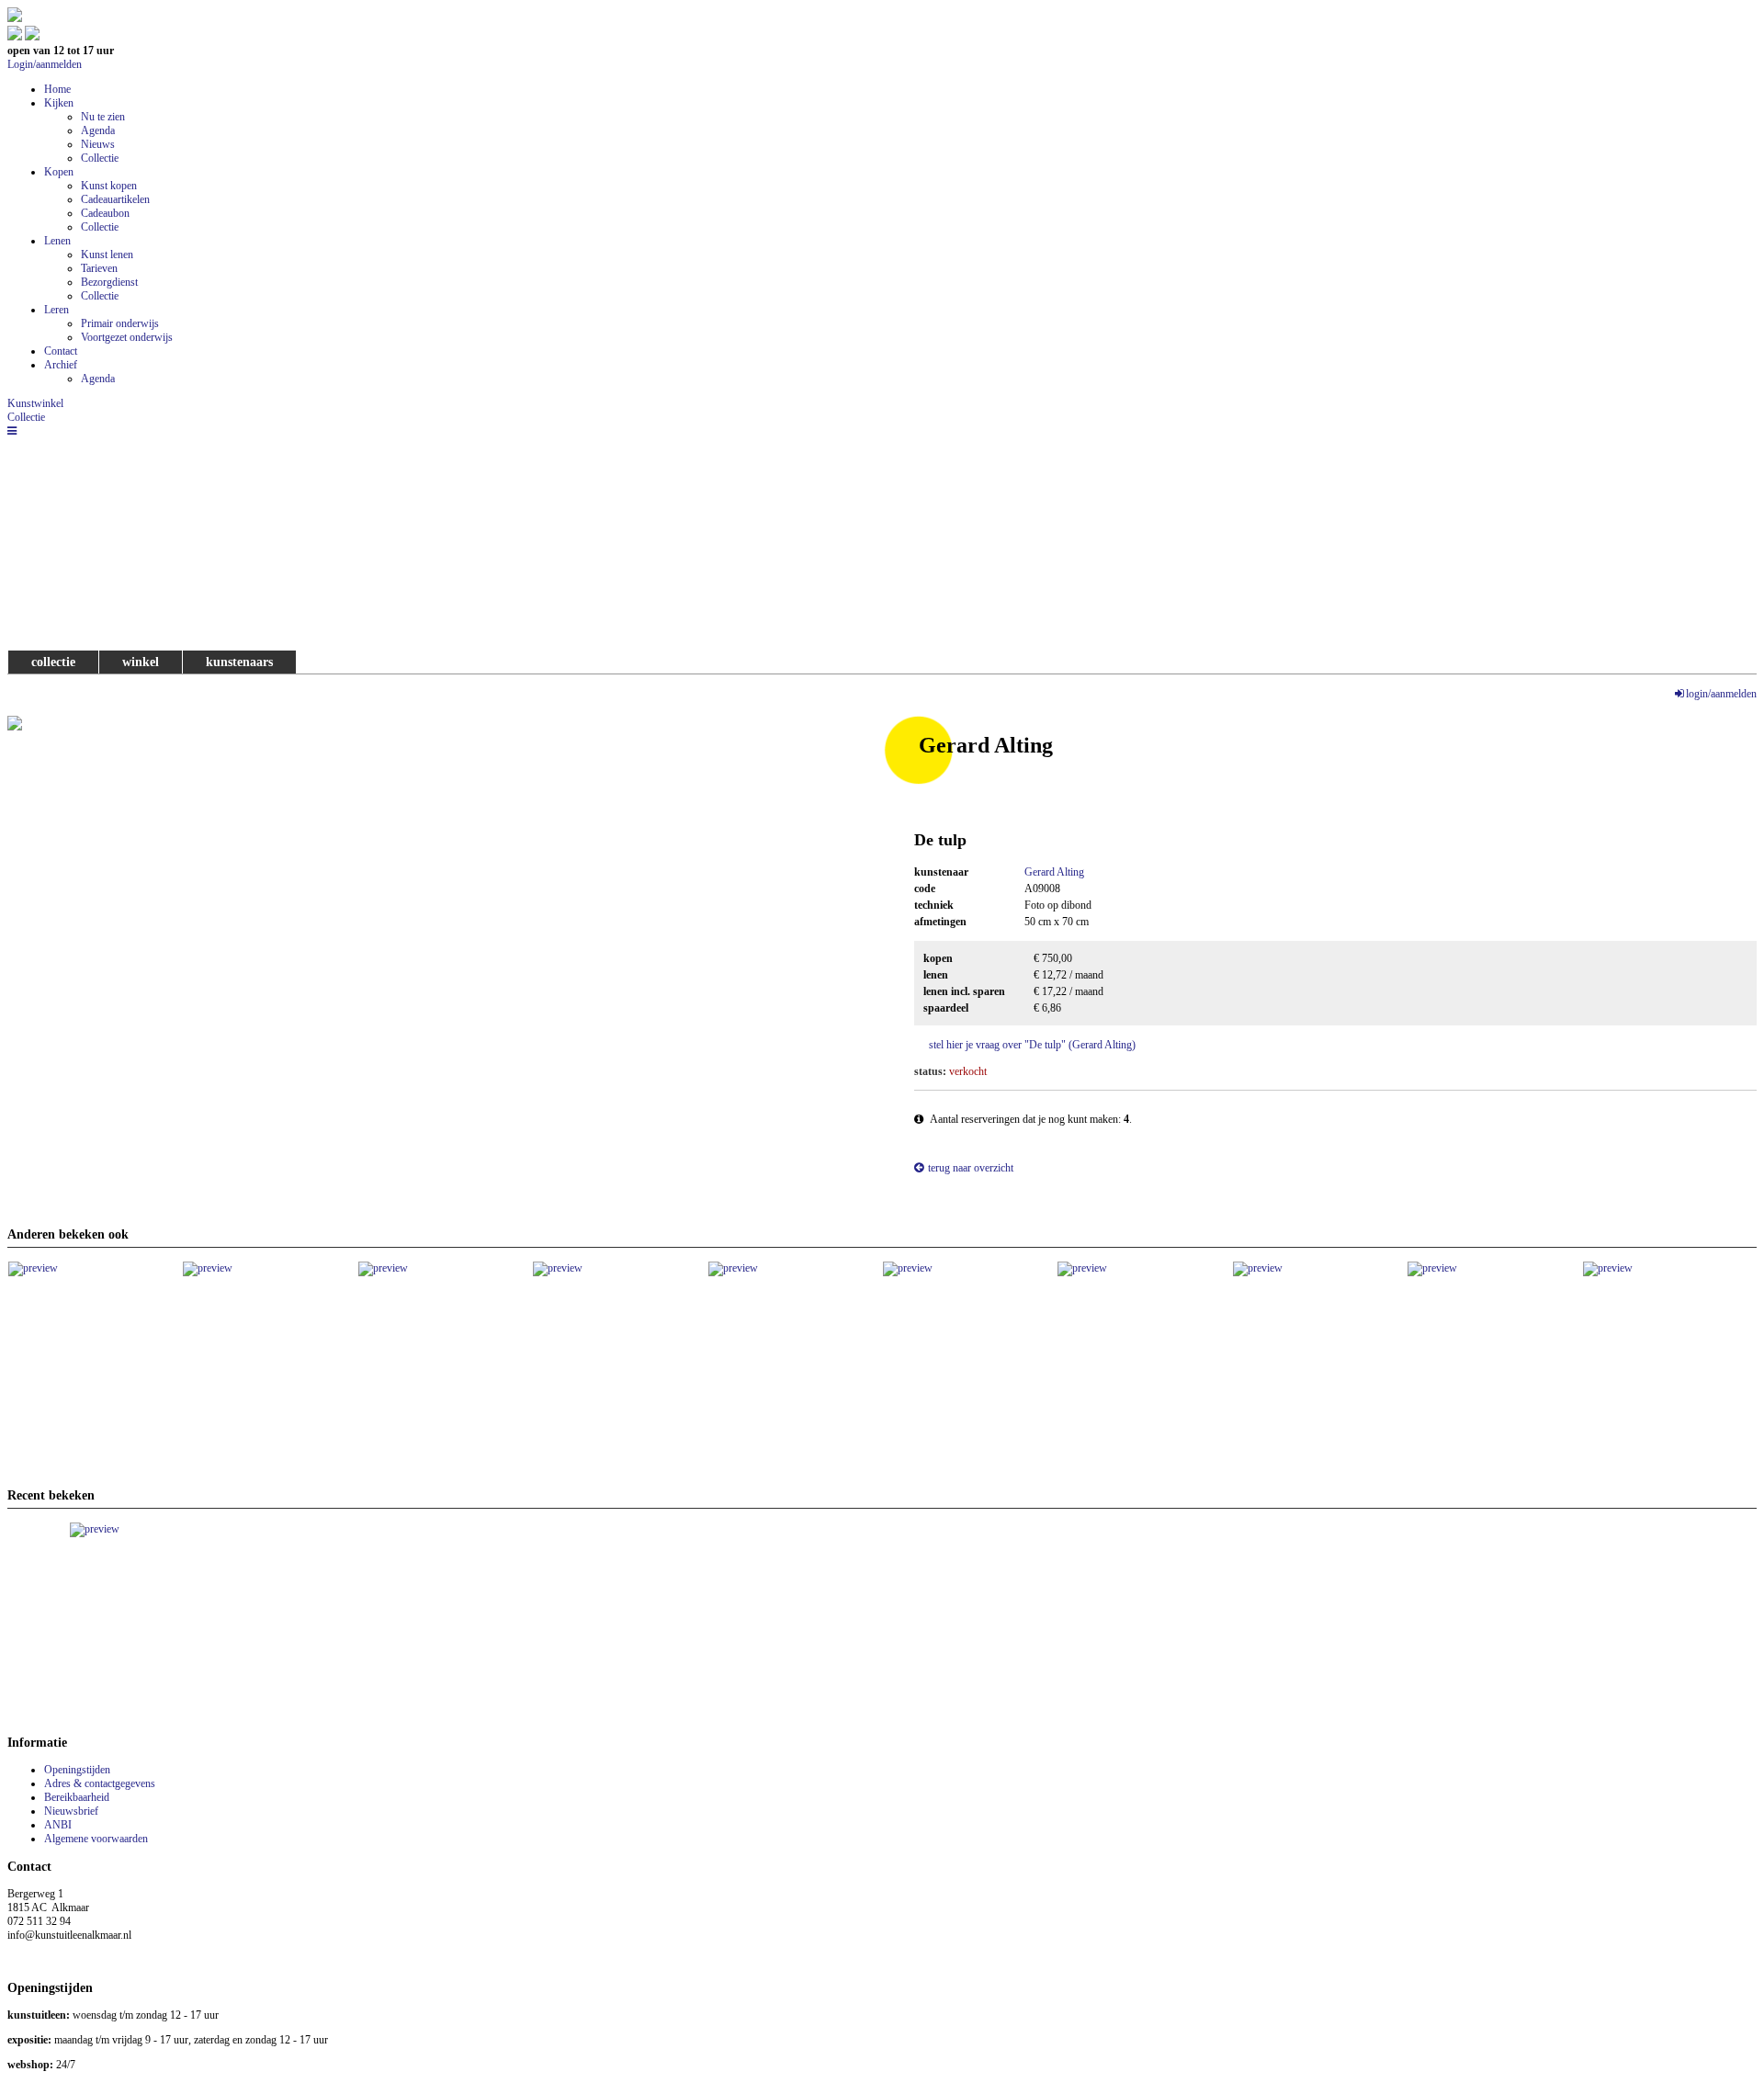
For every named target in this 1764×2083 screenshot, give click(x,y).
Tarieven (99, 268)
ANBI (58, 1825)
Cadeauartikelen (115, 199)
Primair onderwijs (120, 323)
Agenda (98, 130)
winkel (141, 662)
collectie (53, 662)
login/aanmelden (1721, 694)
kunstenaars (239, 662)
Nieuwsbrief (71, 1811)
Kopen (59, 172)
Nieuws (98, 144)
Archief (61, 365)
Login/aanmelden (45, 64)
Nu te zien (103, 117)
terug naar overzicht (971, 1168)
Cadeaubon (105, 213)
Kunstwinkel (35, 403)
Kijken (59, 103)
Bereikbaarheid (77, 1797)
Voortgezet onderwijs (127, 337)
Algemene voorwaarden (96, 1839)
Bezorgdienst (109, 282)
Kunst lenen (107, 255)
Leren (57, 310)
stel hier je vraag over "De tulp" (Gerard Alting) (1032, 1045)
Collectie (100, 158)
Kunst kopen (109, 186)
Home (57, 89)
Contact (61, 351)
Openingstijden (77, 1770)
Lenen (57, 241)
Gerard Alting (1054, 872)
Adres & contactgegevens (100, 1783)
